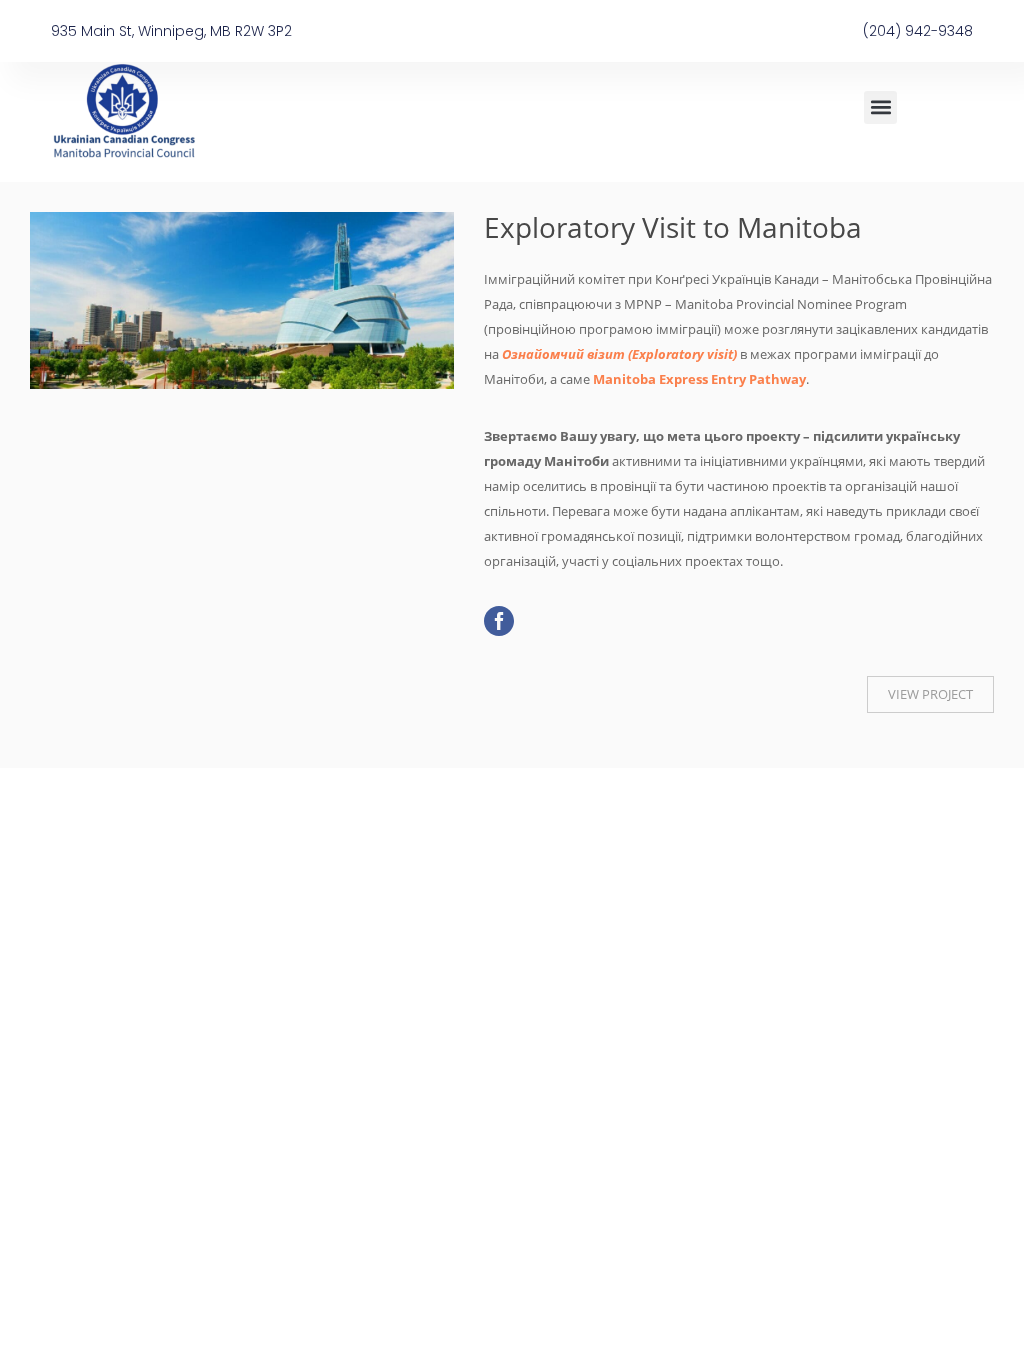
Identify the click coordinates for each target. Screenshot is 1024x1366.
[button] (880, 107)
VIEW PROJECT (930, 694)
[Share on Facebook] (499, 621)
